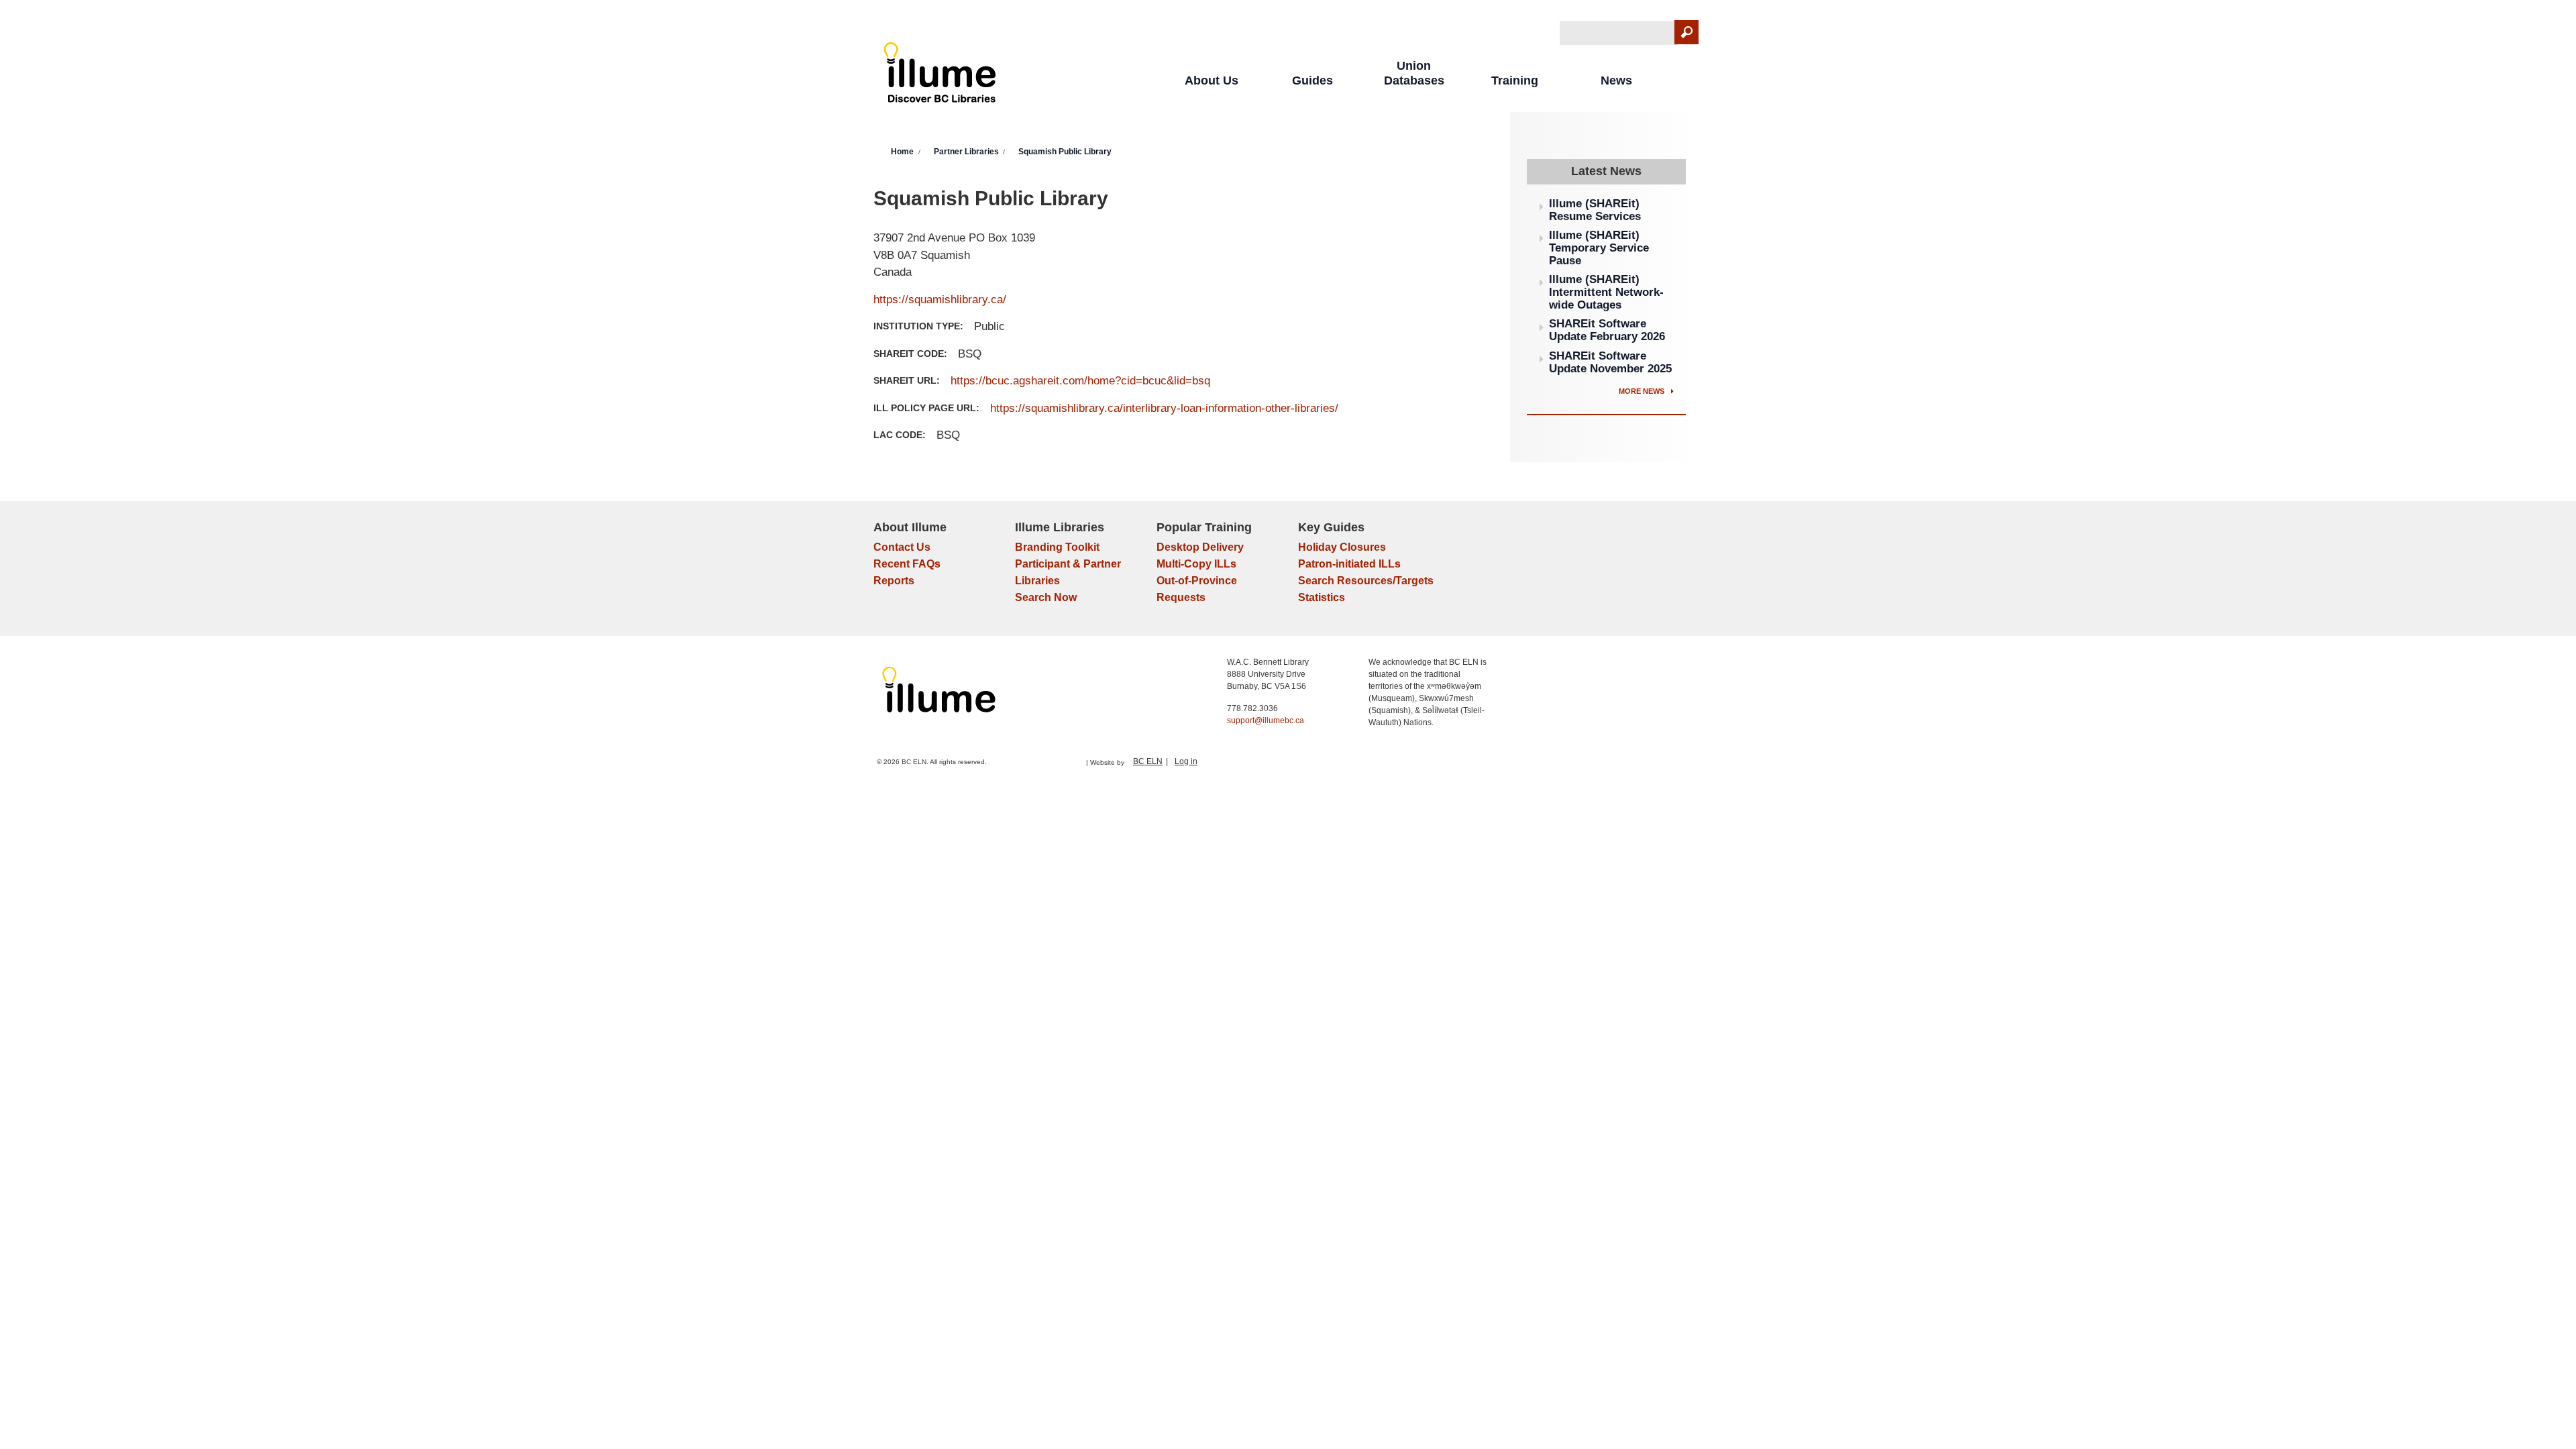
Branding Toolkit (1057, 547)
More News (1643, 391)
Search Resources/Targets (1366, 581)
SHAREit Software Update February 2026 (1607, 330)
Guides (1312, 80)
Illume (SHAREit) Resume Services (1595, 210)
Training (1515, 80)
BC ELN (1148, 761)
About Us (1212, 80)
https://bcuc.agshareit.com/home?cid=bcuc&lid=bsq (1080, 381)
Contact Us (902, 547)
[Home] (940, 75)
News (1616, 80)
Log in (1186, 761)
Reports (894, 581)
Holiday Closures (1342, 547)
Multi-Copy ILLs (1196, 564)
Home (902, 152)
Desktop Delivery (1200, 547)
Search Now (1046, 597)
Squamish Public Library (1065, 152)
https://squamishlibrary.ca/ (940, 300)
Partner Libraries (966, 152)
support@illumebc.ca (1266, 720)
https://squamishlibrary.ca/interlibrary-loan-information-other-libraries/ (1164, 408)
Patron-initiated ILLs (1349, 564)
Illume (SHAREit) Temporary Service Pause (1599, 248)
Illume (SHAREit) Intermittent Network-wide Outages (1606, 292)
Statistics (1322, 597)
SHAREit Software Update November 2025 (1610, 362)
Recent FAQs (907, 564)
